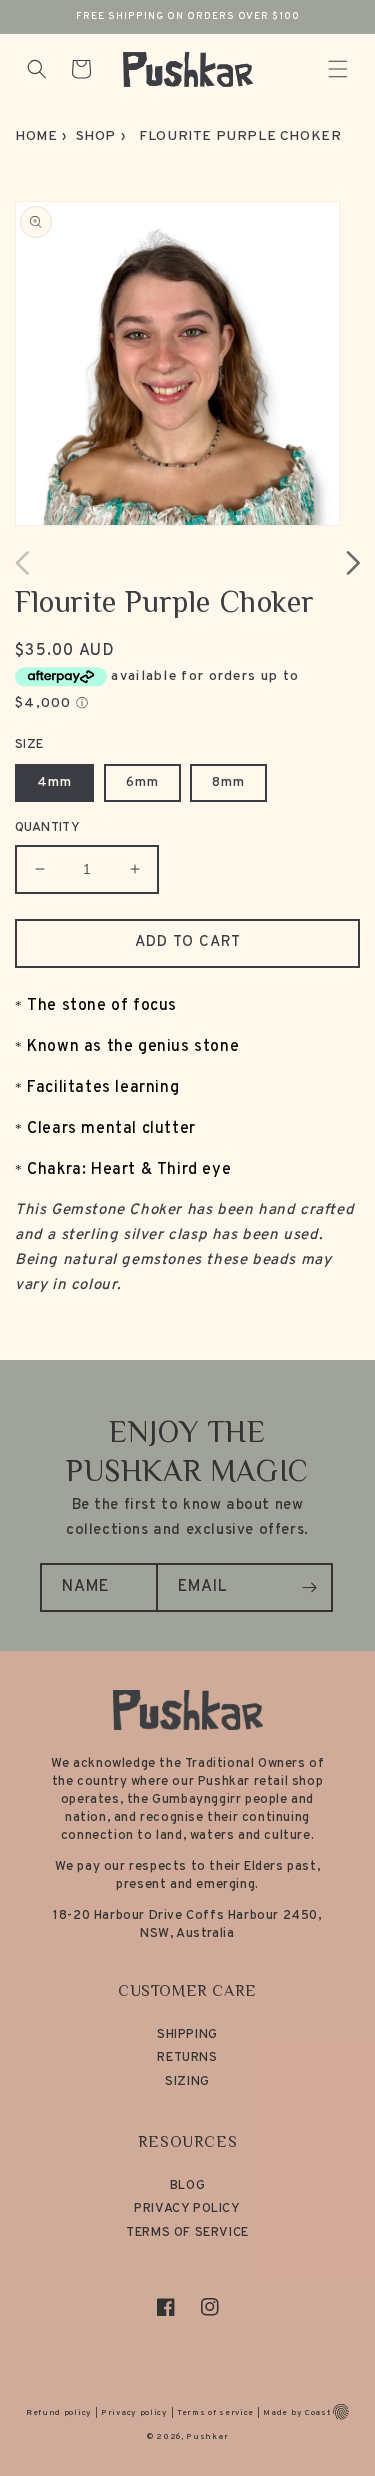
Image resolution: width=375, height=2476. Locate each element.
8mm (228, 782)
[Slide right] (353, 563)
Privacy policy (134, 2413)
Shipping (187, 2035)
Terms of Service (187, 2233)
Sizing (187, 2082)
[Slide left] (22, 563)
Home (36, 136)
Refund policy (59, 2413)
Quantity (47, 828)
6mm (142, 782)
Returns (187, 2058)
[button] (338, 69)
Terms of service (215, 2413)
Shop (96, 136)
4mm (54, 782)
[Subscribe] (309, 1587)
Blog (187, 2186)
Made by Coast (296, 2413)
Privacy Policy (187, 2209)
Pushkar (207, 2437)
